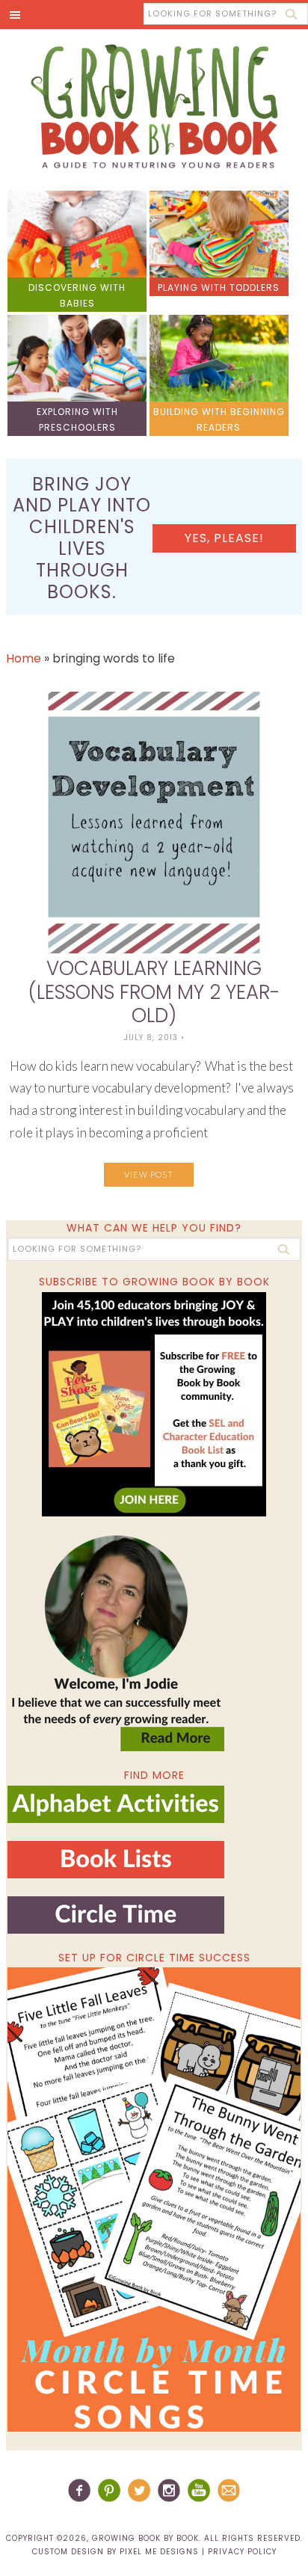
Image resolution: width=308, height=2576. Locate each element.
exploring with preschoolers (77, 419)
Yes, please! (224, 538)
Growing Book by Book (154, 106)
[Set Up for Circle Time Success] (154, 2199)
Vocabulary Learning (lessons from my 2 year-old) (154, 992)
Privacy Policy (242, 2552)
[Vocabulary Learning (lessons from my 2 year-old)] (154, 823)
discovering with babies (77, 295)
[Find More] (116, 1817)
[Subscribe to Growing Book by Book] (154, 1404)
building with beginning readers (219, 419)
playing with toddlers (219, 288)
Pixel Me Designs (159, 2552)
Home (24, 658)
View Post (149, 1174)
